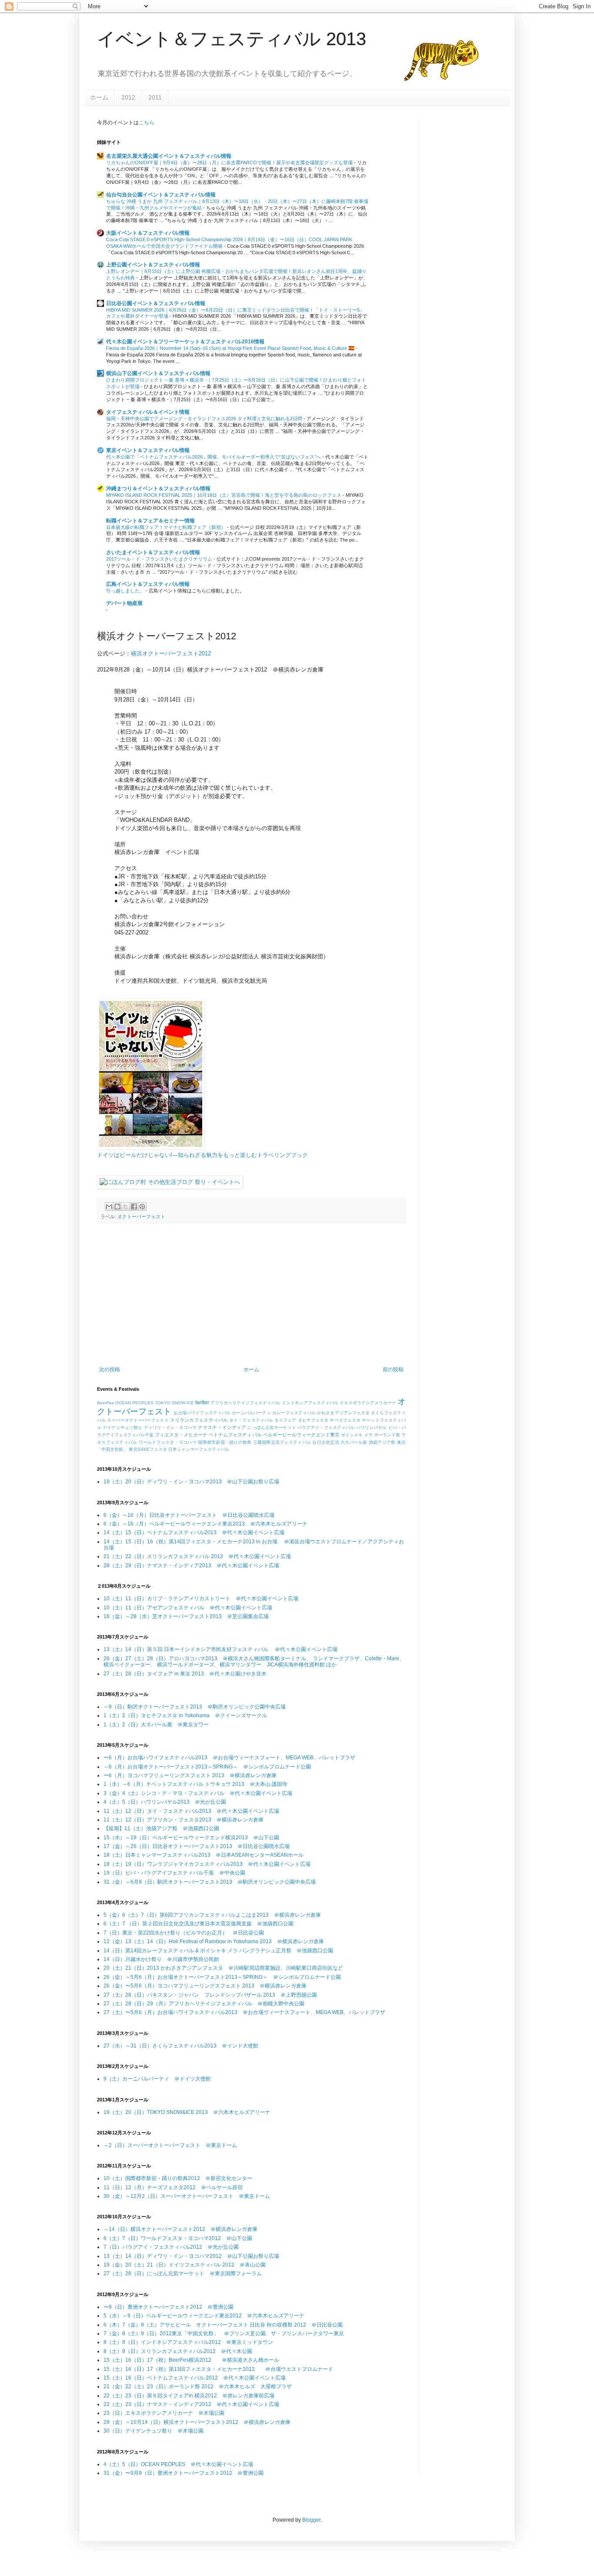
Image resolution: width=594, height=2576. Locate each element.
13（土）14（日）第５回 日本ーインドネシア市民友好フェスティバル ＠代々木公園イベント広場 (220, 1649)
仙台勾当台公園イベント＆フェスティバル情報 (161, 195)
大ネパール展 (354, 1442)
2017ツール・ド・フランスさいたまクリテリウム (160, 559)
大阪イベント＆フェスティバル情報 (148, 233)
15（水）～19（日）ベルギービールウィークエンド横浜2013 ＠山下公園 (191, 1838)
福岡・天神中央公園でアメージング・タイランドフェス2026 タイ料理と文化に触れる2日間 (205, 419)
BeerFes (105, 1403)
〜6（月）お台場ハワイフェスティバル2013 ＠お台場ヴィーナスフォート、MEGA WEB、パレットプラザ (229, 1758)
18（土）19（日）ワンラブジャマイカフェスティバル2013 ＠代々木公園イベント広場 (207, 1864)
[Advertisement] (251, 1295)
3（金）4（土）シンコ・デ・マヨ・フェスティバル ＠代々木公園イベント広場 (198, 1793)
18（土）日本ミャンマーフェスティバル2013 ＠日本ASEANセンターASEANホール (204, 1855)
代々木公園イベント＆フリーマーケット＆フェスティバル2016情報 (185, 342)
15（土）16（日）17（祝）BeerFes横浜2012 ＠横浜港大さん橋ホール (191, 2360)
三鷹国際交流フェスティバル (282, 1442)
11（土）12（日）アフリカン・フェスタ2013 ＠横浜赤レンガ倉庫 (184, 1820)
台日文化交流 (326, 1442)
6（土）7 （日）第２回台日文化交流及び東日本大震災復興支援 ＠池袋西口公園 (199, 1924)
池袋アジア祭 (382, 1442)
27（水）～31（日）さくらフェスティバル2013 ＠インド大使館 (181, 2046)
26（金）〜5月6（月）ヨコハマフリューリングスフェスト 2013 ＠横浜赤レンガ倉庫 (205, 1986)
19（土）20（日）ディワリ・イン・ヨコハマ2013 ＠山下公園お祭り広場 (191, 1482)
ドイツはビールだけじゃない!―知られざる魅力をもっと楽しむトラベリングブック (202, 1155)
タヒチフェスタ (313, 1420)
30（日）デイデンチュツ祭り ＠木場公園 (154, 2431)
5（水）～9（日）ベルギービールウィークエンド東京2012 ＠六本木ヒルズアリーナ (204, 2316)
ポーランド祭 (387, 1435)
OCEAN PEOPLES (134, 1403)
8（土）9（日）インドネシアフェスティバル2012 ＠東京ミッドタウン (188, 2342)
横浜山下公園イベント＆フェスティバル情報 (158, 373)
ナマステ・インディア (222, 1427)
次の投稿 (110, 1369)
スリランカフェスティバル (199, 1420)
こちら (147, 123)
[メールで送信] (109, 1207)
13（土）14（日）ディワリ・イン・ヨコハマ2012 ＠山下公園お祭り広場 (191, 2256)
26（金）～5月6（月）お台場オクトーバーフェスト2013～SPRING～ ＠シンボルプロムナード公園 (222, 1977)
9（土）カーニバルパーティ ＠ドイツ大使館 (157, 2079)
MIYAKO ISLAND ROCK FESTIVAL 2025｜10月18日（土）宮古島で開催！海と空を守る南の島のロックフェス (224, 495)
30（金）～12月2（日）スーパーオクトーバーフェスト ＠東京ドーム (187, 2196)
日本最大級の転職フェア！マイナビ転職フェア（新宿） (167, 527)
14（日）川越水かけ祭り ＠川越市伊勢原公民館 (161, 1959)
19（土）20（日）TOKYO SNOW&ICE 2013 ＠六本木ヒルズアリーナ (187, 2112)
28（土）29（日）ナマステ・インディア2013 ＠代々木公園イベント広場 (191, 1566)
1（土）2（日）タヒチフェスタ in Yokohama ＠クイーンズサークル (185, 1715)
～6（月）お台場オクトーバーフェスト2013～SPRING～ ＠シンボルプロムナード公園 (207, 1767)
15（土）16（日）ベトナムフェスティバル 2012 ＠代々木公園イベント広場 (195, 2378)
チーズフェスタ (345, 1420)
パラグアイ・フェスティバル (326, 1428)
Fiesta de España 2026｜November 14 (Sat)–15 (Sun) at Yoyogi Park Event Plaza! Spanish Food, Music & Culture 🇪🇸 (231, 348)
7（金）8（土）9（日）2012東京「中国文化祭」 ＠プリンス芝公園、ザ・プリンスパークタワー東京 (224, 2333)
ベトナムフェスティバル (235, 1435)
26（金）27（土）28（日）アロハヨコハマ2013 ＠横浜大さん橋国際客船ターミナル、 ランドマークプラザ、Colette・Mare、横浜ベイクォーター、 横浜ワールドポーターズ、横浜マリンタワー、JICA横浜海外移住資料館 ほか (254, 1662)
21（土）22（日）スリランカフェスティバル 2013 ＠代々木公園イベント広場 (197, 1556)
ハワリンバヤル (372, 1428)
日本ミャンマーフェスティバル (199, 1449)
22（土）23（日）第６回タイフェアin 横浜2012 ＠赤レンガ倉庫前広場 (189, 2396)
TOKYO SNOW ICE (174, 1403)
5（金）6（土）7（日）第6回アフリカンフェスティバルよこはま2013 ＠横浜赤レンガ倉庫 (212, 1915)
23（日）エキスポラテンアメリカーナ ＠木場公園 (164, 2413)
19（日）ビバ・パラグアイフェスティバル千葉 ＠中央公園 (174, 1873)
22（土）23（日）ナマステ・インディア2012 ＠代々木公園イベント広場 (191, 2404)
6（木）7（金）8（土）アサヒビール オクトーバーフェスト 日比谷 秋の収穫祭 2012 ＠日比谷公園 (223, 2325)
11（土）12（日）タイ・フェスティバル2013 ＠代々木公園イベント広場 (191, 1811)
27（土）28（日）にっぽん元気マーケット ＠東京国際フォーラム (183, 2274)
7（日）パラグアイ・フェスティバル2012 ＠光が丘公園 (171, 2247)
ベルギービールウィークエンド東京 (301, 1435)
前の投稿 (393, 1369)
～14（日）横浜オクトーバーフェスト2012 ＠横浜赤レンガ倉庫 (180, 2229)
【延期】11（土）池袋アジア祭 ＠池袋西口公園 (161, 1828)
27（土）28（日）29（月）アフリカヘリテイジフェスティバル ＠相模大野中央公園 (204, 2004)
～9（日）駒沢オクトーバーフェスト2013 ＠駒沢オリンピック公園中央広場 (195, 1707)
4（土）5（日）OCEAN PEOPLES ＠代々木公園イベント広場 (178, 2464)
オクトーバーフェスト (141, 1217)
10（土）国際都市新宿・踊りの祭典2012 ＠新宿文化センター (178, 2178)
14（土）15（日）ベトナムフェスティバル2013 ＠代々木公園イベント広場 (194, 1532)
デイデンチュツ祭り (122, 1428)
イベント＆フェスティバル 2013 (232, 39)
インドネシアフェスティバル (310, 1403)
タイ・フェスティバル (251, 1420)
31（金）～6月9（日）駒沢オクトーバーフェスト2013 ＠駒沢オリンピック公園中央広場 (210, 1882)
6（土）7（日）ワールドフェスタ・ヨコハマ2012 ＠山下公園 (178, 2238)
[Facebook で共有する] (134, 1207)
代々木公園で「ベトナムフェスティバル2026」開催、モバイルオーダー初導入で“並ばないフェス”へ (214, 457)
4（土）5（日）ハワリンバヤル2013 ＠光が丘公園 (165, 1802)
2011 (155, 97)
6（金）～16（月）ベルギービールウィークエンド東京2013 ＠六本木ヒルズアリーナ (205, 1524)
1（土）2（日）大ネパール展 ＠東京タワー (156, 1725)
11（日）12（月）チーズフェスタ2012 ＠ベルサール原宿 (173, 2187)
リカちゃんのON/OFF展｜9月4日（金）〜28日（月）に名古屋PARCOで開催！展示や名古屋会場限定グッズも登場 (230, 163)
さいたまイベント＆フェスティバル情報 (153, 552)
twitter (202, 1403)
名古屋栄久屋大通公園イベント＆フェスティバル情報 (169, 156)
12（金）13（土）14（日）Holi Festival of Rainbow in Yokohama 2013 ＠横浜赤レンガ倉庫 (214, 1941)
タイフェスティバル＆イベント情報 (148, 412)
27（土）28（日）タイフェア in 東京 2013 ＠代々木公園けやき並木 (185, 1674)
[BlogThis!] (117, 1207)
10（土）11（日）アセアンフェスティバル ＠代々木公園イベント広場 (188, 1608)
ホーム (99, 97)
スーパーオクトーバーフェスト (138, 1420)
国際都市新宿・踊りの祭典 (225, 1442)
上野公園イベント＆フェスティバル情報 (153, 265)
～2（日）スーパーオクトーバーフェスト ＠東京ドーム (170, 2145)
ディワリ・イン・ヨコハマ (170, 1428)
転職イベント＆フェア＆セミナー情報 (150, 521)
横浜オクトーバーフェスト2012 (171, 653)
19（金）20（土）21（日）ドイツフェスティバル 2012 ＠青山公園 (185, 2265)
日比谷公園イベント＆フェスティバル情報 (156, 303)
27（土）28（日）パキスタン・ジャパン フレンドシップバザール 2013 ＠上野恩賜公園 (210, 1995)
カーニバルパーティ (251, 1413)
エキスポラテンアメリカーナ (368, 1403)
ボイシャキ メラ (357, 1435)
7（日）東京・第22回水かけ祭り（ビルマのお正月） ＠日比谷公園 (184, 1933)
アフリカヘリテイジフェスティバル (245, 1403)
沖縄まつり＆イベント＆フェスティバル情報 (158, 489)
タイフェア (285, 1420)
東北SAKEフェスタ (148, 1449)
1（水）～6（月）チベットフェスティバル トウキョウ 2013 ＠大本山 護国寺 (195, 1784)
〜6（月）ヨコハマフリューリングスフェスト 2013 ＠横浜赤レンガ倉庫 (190, 1775)
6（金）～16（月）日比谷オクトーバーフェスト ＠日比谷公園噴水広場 (189, 1515)
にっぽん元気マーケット (272, 1428)
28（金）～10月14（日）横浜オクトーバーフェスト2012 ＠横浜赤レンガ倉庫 (197, 2422)
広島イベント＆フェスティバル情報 (148, 584)
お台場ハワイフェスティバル (202, 1413)
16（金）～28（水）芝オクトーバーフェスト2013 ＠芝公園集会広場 (186, 1616)
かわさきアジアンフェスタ (343, 1413)
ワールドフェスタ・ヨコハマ (168, 1442)
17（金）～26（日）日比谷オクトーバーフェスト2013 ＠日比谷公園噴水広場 (197, 1846)
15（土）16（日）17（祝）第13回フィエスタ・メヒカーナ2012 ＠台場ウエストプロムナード (218, 2369)
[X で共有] (126, 1207)
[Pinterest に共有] (142, 1207)
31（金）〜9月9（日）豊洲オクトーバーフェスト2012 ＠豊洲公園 (184, 2473)
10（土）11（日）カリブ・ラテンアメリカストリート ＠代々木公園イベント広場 (201, 1599)
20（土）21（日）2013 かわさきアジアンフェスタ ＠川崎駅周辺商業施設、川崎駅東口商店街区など (223, 1968)
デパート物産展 (124, 603)
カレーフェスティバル (294, 1413)
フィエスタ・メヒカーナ (181, 1435)
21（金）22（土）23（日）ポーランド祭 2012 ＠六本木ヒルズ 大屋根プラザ (198, 2387)
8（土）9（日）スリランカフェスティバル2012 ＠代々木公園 (178, 2351)
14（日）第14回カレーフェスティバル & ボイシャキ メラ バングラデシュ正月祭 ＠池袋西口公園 (218, 1951)
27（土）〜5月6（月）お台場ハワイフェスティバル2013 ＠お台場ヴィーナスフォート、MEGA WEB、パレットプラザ (244, 2012)
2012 (128, 97)
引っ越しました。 (126, 591)
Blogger (311, 2520)
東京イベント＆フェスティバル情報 (148, 450)
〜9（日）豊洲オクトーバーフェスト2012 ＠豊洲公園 (169, 2307)
